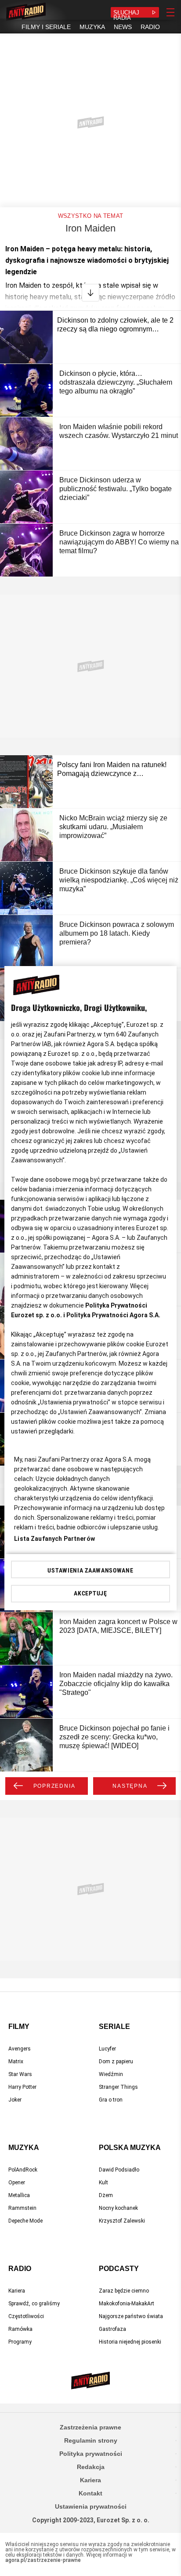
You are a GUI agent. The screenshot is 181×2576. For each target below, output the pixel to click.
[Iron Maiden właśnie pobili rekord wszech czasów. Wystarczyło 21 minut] (26, 444)
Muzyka (24, 2148)
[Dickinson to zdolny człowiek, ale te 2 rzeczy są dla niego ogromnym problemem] (26, 337)
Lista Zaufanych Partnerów (54, 1539)
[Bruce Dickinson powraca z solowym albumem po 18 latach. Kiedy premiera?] (26, 941)
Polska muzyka (130, 2148)
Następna (130, 1786)
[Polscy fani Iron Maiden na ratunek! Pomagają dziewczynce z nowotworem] (26, 782)
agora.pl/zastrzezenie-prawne (43, 2560)
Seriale (114, 2027)
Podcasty (119, 2269)
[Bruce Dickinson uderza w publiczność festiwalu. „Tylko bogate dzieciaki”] (26, 497)
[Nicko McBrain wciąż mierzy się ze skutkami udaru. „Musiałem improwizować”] (26, 835)
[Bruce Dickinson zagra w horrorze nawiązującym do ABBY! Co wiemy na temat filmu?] (26, 550)
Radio (20, 2269)
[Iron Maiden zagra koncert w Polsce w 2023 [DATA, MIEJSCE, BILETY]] (26, 1639)
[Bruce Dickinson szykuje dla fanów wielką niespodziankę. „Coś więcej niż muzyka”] (26, 888)
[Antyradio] (26, 12)
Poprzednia (54, 1786)
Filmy (19, 2027)
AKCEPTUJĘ (90, 1593)
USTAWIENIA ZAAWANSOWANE (90, 1570)
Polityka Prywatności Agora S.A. (113, 1315)
